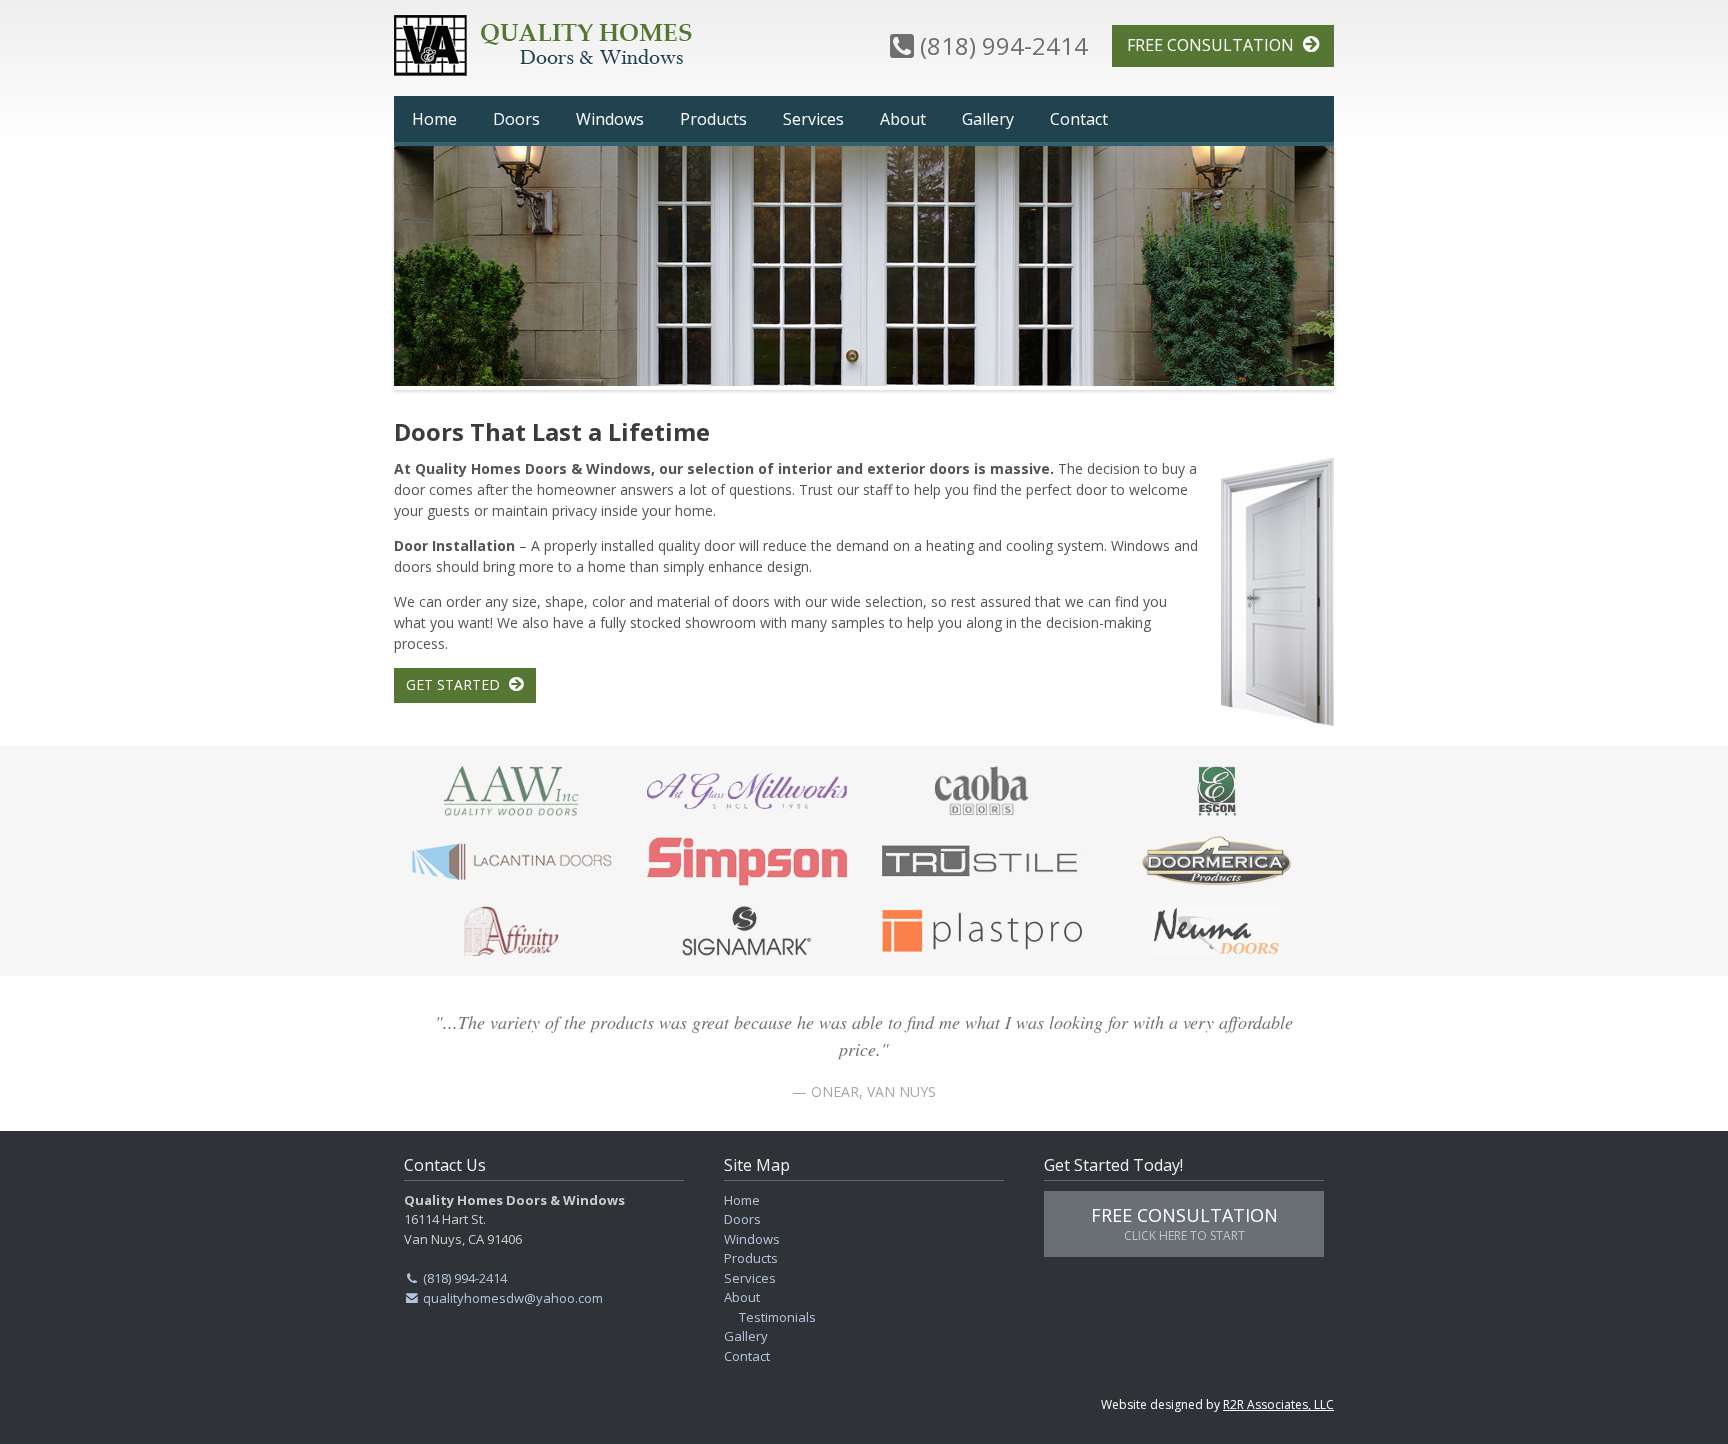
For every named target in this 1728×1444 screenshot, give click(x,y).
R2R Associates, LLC (1278, 1404)
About (903, 119)
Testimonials (777, 1317)
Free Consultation (1212, 45)
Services (813, 119)
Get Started (455, 684)
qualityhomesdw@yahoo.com (511, 1298)
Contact (1079, 119)
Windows (610, 119)
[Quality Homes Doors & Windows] (564, 45)
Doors (516, 119)
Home (434, 119)
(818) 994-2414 (1001, 47)
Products (713, 119)
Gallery (988, 119)
